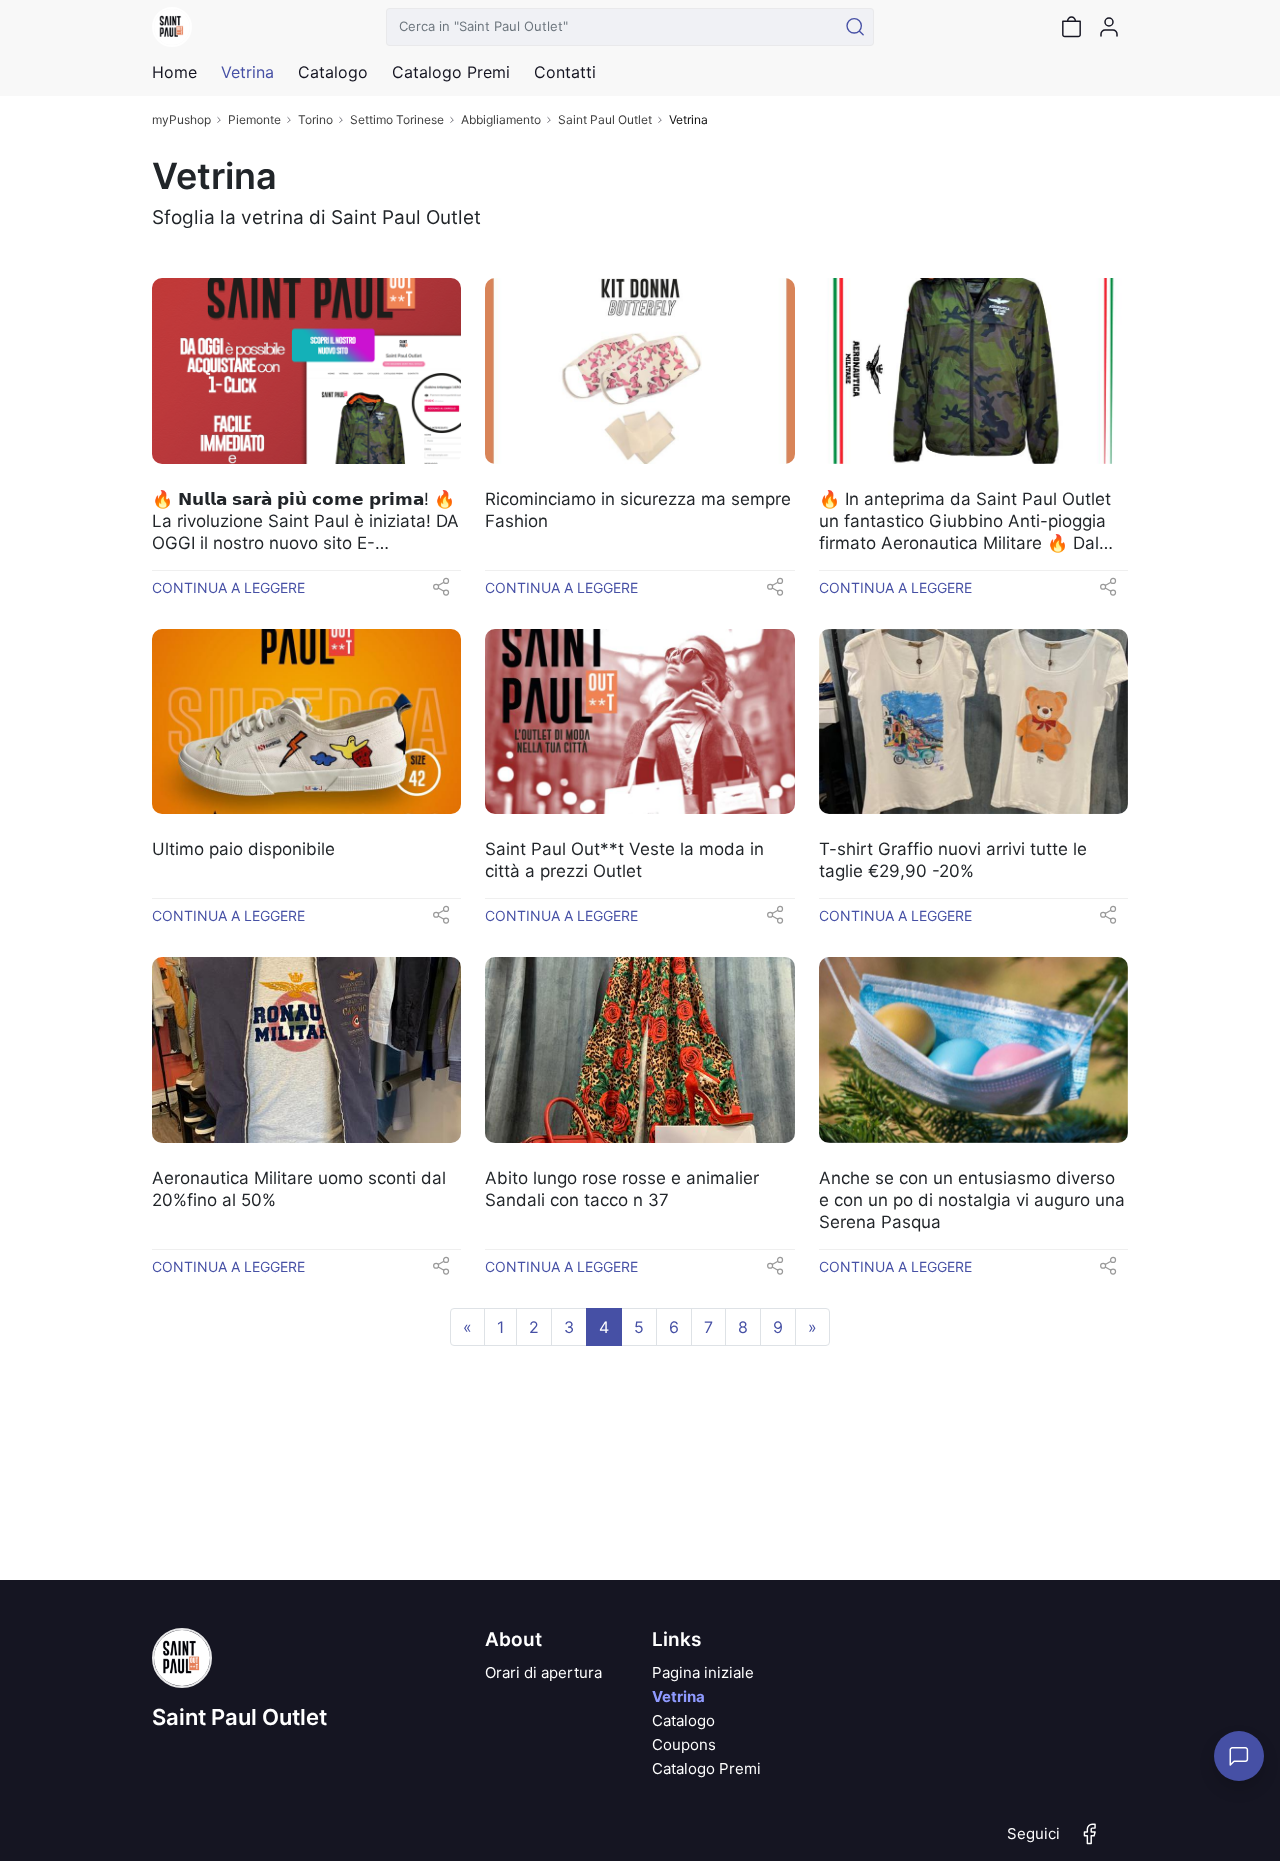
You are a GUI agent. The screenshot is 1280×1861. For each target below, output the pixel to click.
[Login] (1109, 27)
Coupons (684, 1744)
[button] (441, 593)
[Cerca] (855, 27)
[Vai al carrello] (1071, 27)
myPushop (181, 119)
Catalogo (333, 72)
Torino (315, 119)
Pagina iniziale (703, 1672)
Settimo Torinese (397, 119)
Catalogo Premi (706, 1768)
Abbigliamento (501, 119)
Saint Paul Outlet (605, 119)
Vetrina (678, 1696)
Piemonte (254, 119)
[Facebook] (1090, 1842)
